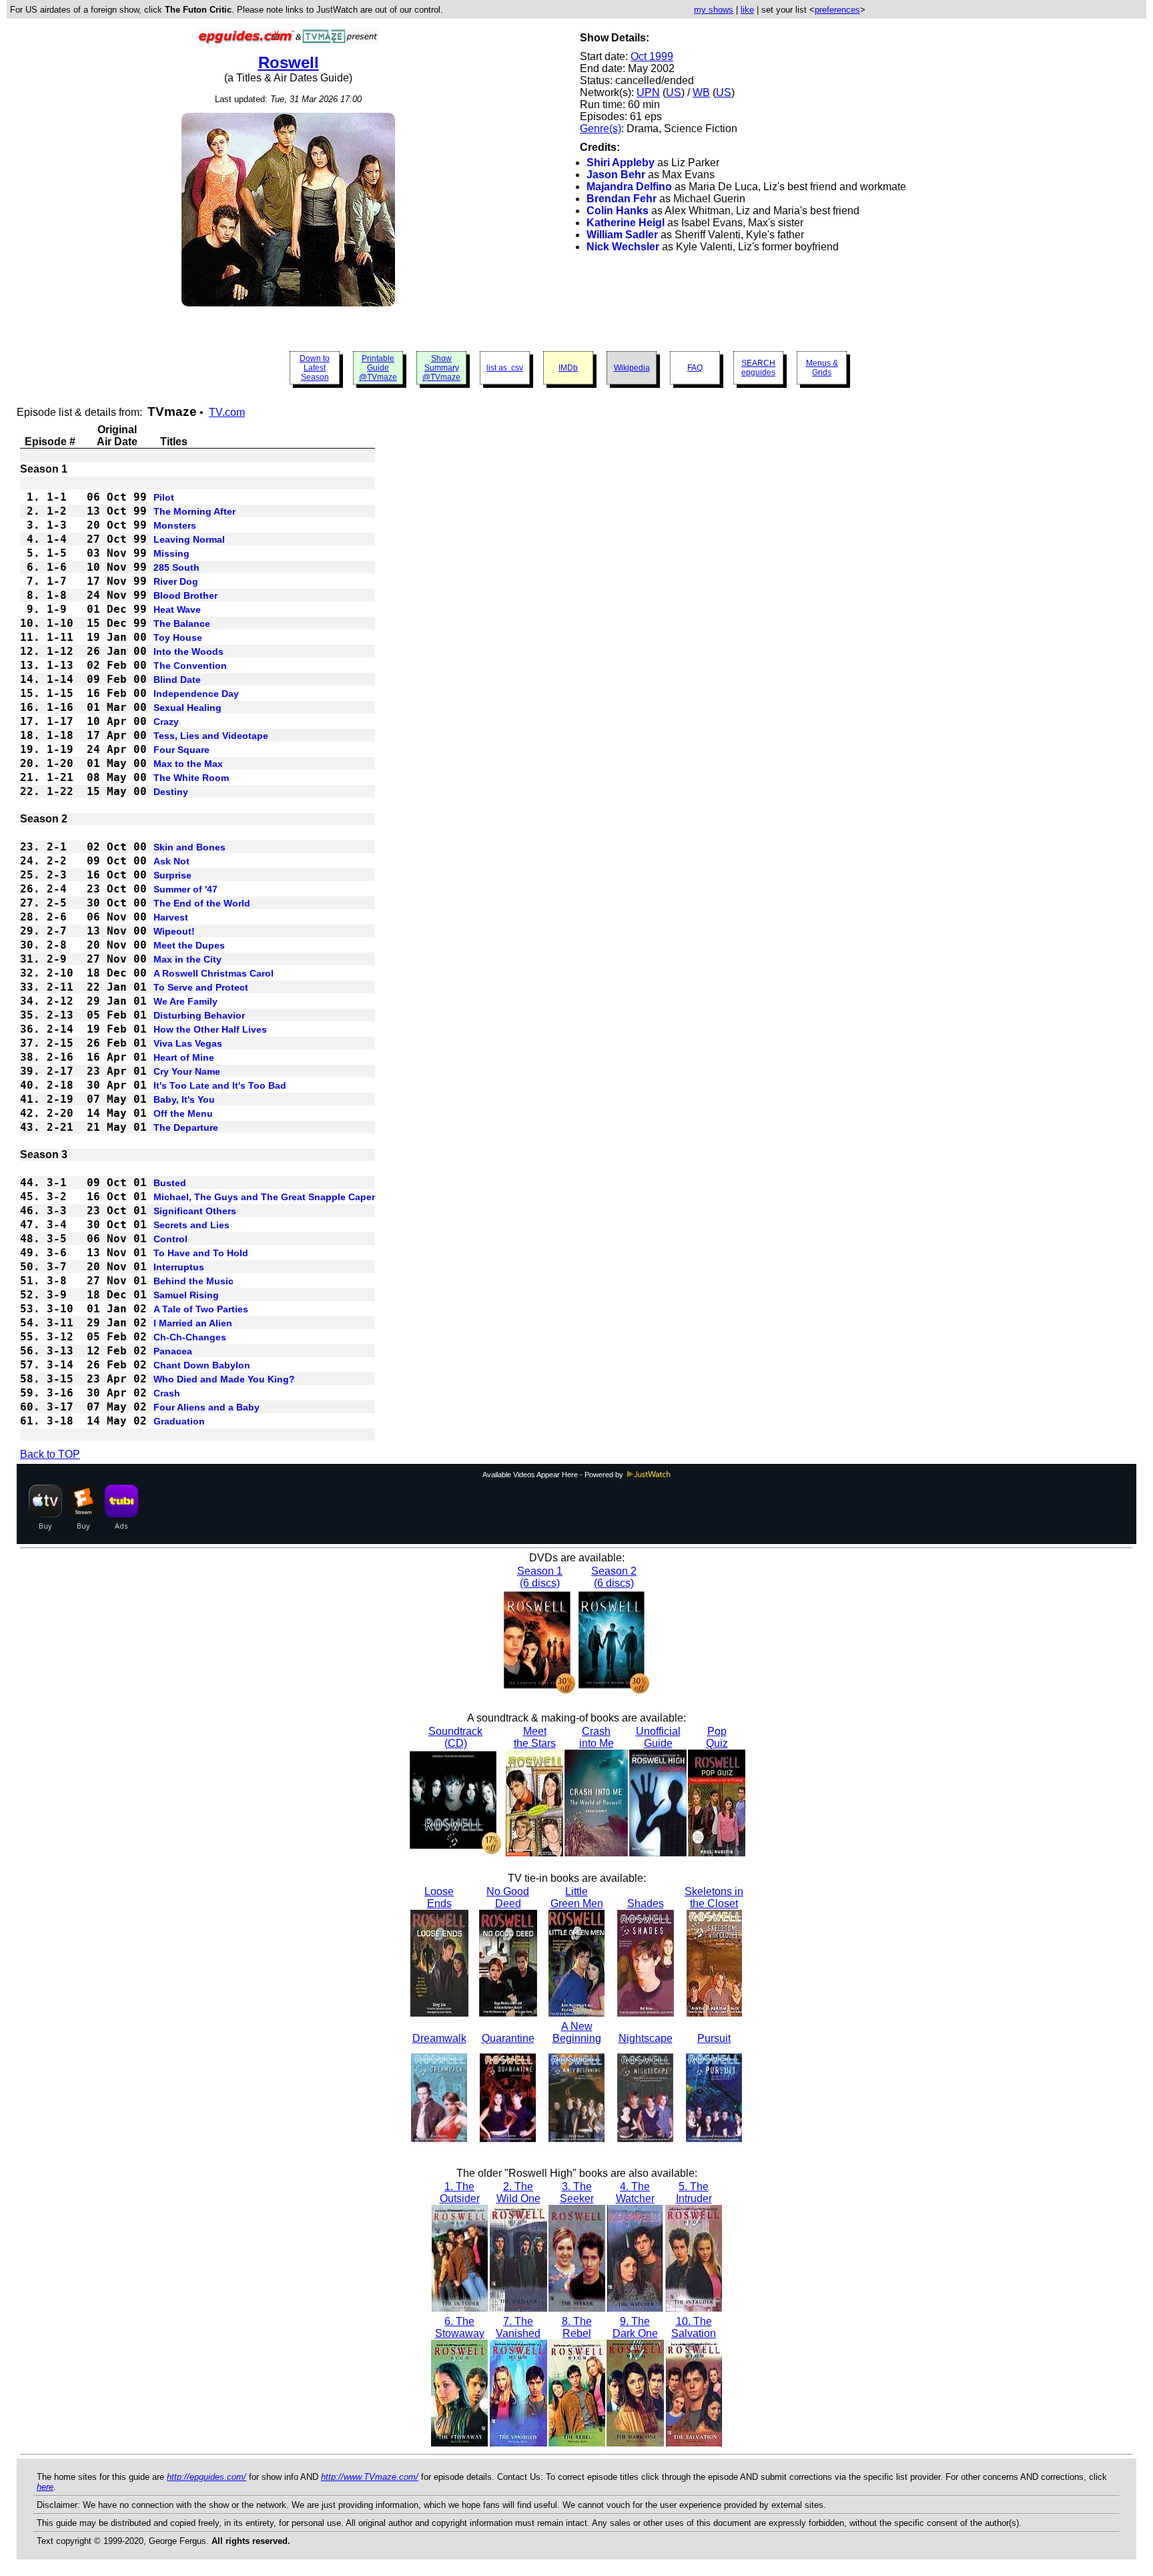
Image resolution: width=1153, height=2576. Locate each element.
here (45, 2487)
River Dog (176, 581)
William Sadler (622, 235)
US (674, 92)
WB (701, 92)
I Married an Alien (193, 1323)
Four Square (181, 750)
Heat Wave (177, 609)
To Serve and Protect (201, 987)
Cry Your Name (187, 1071)
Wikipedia (632, 368)
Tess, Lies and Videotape (211, 736)
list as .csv (505, 368)
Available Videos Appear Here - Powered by (554, 1475)
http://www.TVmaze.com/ (370, 2477)
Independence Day (196, 694)
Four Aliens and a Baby (207, 1407)
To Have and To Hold (201, 1253)
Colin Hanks (618, 211)
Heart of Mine (184, 1057)
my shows (714, 10)
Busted (170, 1183)
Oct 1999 (652, 56)
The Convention (190, 666)
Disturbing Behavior (199, 1015)
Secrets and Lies (191, 1225)
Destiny (171, 792)
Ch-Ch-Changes (190, 1337)
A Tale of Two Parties (201, 1309)
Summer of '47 (185, 889)
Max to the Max (188, 764)
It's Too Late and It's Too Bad (220, 1085)
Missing (171, 553)
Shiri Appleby (621, 163)
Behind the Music (194, 1281)
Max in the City (187, 959)
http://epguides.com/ (207, 2477)
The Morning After (195, 511)
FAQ (695, 368)
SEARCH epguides (758, 368)
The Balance (182, 623)
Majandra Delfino (629, 187)
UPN (648, 92)
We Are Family (185, 1001)
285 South (176, 567)
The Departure (186, 1127)
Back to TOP (50, 1454)
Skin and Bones (189, 847)
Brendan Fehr (622, 199)
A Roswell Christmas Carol (214, 973)
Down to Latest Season (315, 368)
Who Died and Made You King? (224, 1379)
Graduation (179, 1421)
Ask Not (171, 861)
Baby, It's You (184, 1099)
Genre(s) (601, 128)
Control (170, 1239)
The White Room (191, 778)
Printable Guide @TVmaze (378, 368)
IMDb (568, 368)
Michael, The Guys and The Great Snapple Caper (264, 1197)
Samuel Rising (186, 1295)
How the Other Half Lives (210, 1029)
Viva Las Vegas (188, 1043)
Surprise (172, 875)
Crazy (166, 722)
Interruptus (179, 1267)
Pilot (164, 497)
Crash (167, 1393)
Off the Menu (183, 1113)
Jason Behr (616, 175)
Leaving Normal (189, 539)
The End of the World (202, 903)
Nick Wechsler (623, 247)
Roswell (289, 62)
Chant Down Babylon (202, 1365)
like (747, 10)
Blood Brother (185, 595)
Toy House (178, 637)
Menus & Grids (822, 368)
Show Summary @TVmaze (441, 368)
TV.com (227, 412)
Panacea (173, 1351)
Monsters (175, 525)
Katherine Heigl (626, 223)
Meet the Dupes (189, 945)
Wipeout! (174, 931)
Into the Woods (188, 652)
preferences (837, 10)
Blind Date (177, 680)
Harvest (171, 917)
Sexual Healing (187, 708)
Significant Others (195, 1211)
